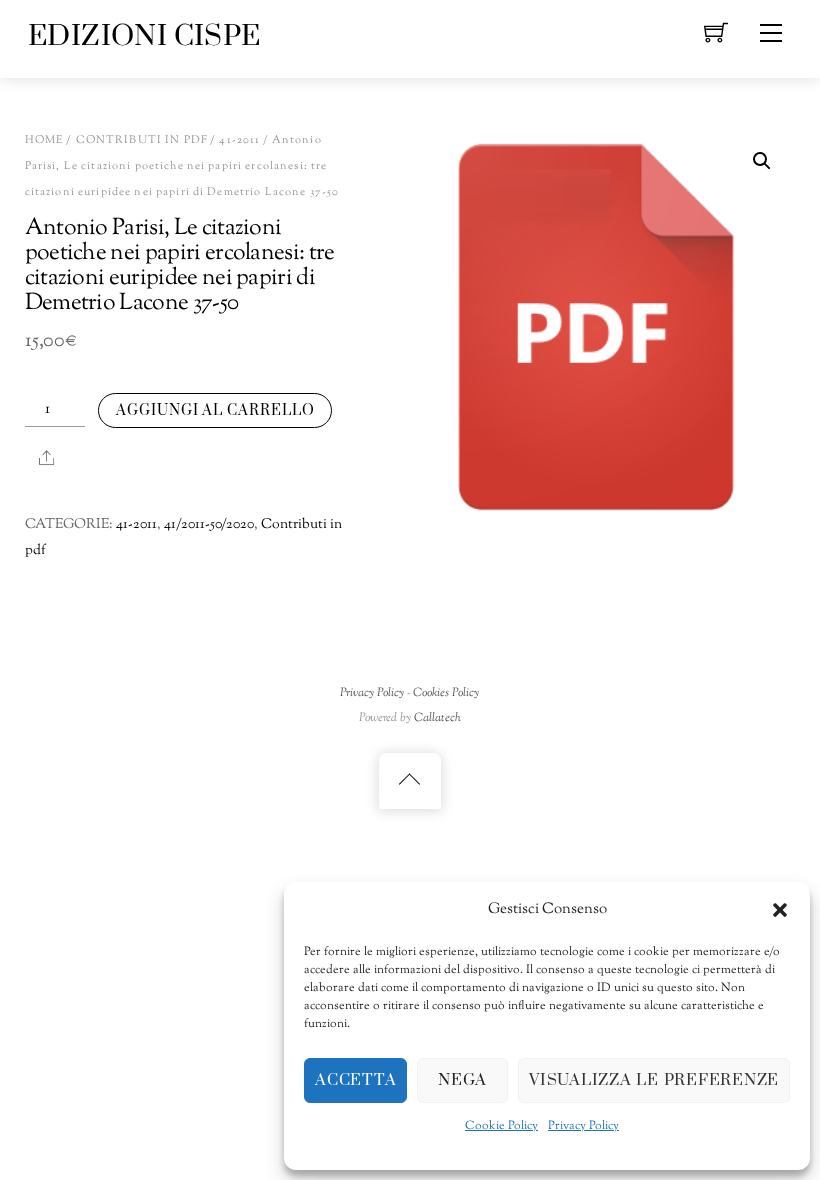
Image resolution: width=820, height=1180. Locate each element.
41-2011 (239, 140)
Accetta (355, 1080)
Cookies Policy (446, 693)
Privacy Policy (583, 1126)
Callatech (437, 718)
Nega (462, 1080)
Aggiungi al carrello (215, 410)
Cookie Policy (501, 1126)
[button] (780, 910)
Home (45, 140)
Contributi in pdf (142, 140)
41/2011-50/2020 (209, 525)
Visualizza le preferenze (654, 1080)
